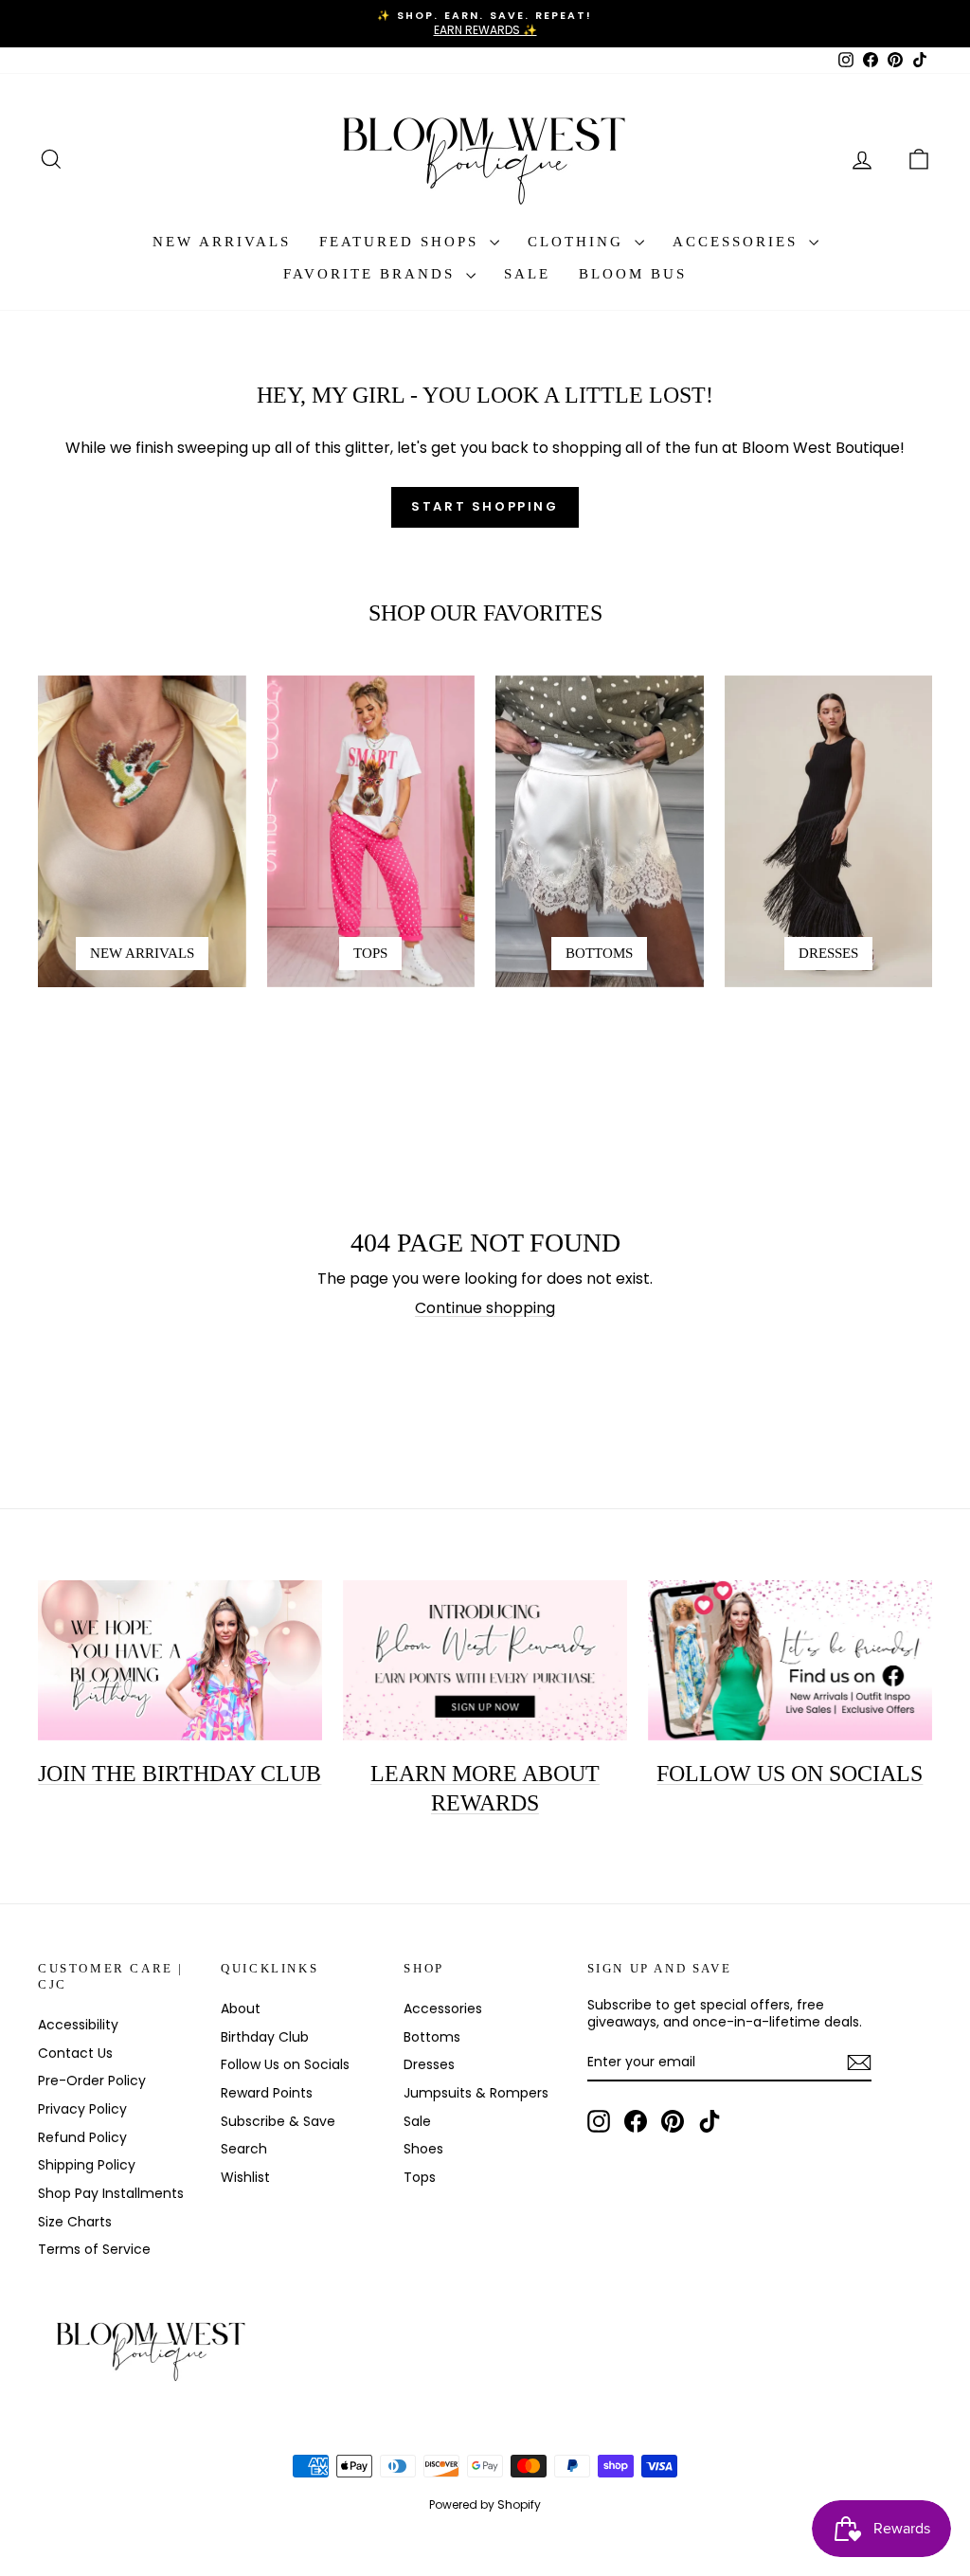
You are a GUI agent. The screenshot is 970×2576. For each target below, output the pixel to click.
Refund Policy (82, 2137)
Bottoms (432, 2037)
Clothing (579, 242)
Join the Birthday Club (180, 1774)
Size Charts (75, 2222)
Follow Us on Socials (285, 2064)
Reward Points (267, 2093)
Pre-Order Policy (92, 2081)
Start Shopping (485, 506)
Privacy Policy (82, 2109)
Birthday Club (265, 2037)
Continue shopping (485, 1308)
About (241, 2009)
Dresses (429, 2064)
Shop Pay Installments (111, 2193)
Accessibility (78, 2025)
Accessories (738, 242)
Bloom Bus (633, 274)
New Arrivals (222, 242)
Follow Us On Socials (790, 1774)
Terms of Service (94, 2249)
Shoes (423, 2149)
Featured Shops (402, 242)
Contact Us (75, 2053)
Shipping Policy (87, 2165)
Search (244, 2149)
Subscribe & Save (278, 2121)
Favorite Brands (372, 274)
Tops (420, 2177)
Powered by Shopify (485, 2504)
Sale (527, 274)
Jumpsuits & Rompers (476, 2093)
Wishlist (245, 2177)
